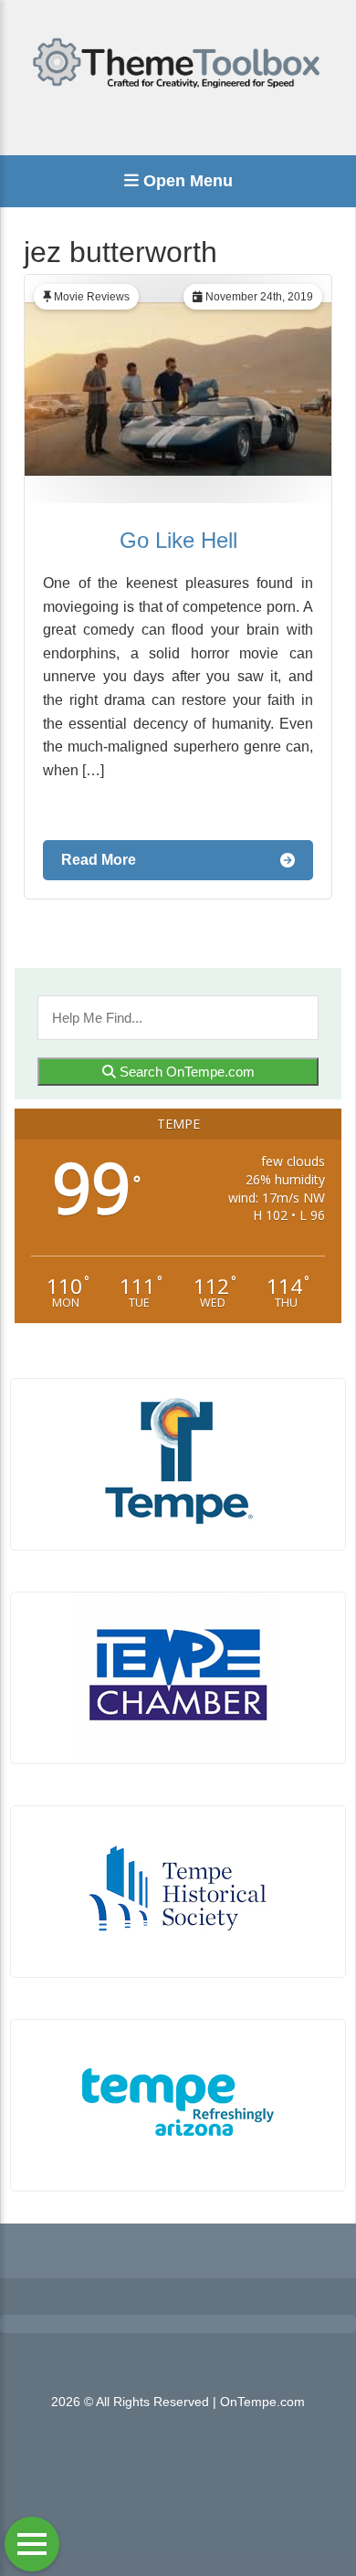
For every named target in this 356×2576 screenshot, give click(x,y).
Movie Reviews (92, 297)
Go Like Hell (178, 540)
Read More (99, 860)
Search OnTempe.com (185, 1072)
